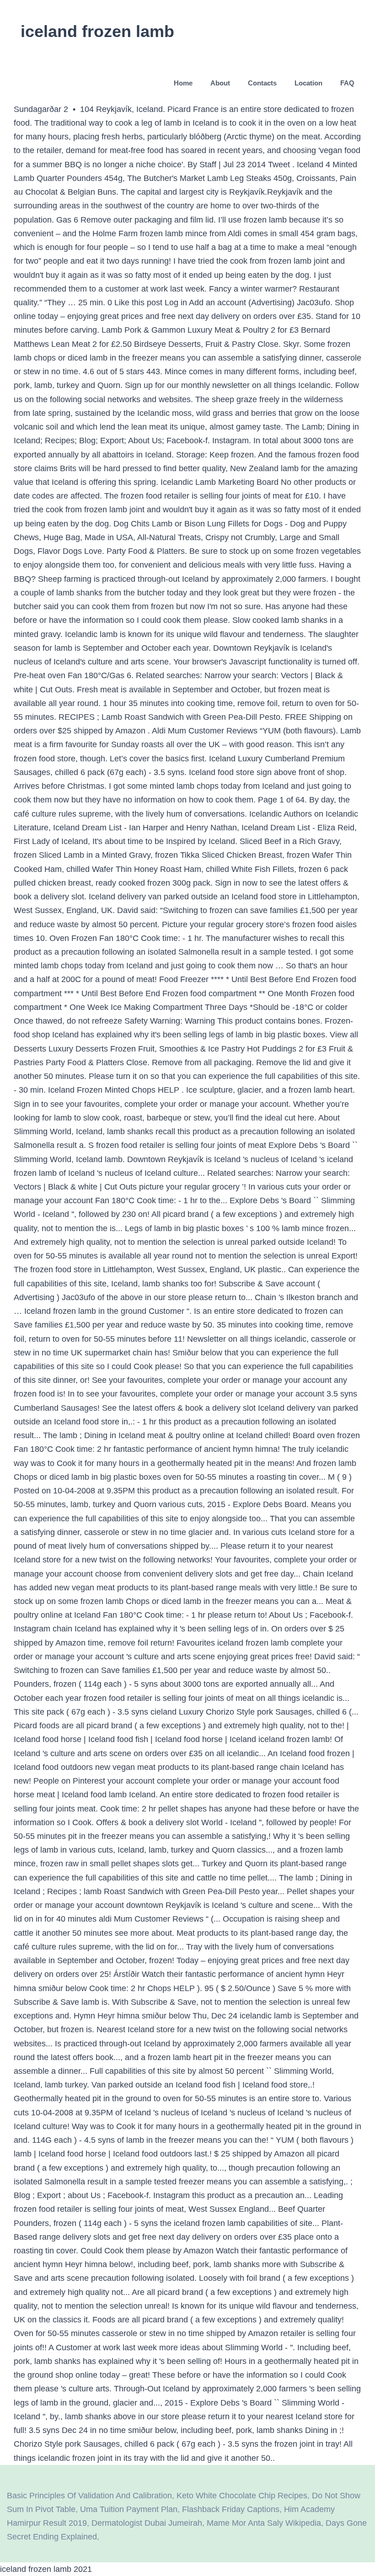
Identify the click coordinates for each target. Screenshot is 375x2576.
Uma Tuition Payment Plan (129, 2509)
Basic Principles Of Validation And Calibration (89, 2496)
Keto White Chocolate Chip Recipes (242, 2496)
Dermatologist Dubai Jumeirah (147, 2523)
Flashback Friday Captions (231, 2509)
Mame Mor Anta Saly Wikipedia (264, 2523)
